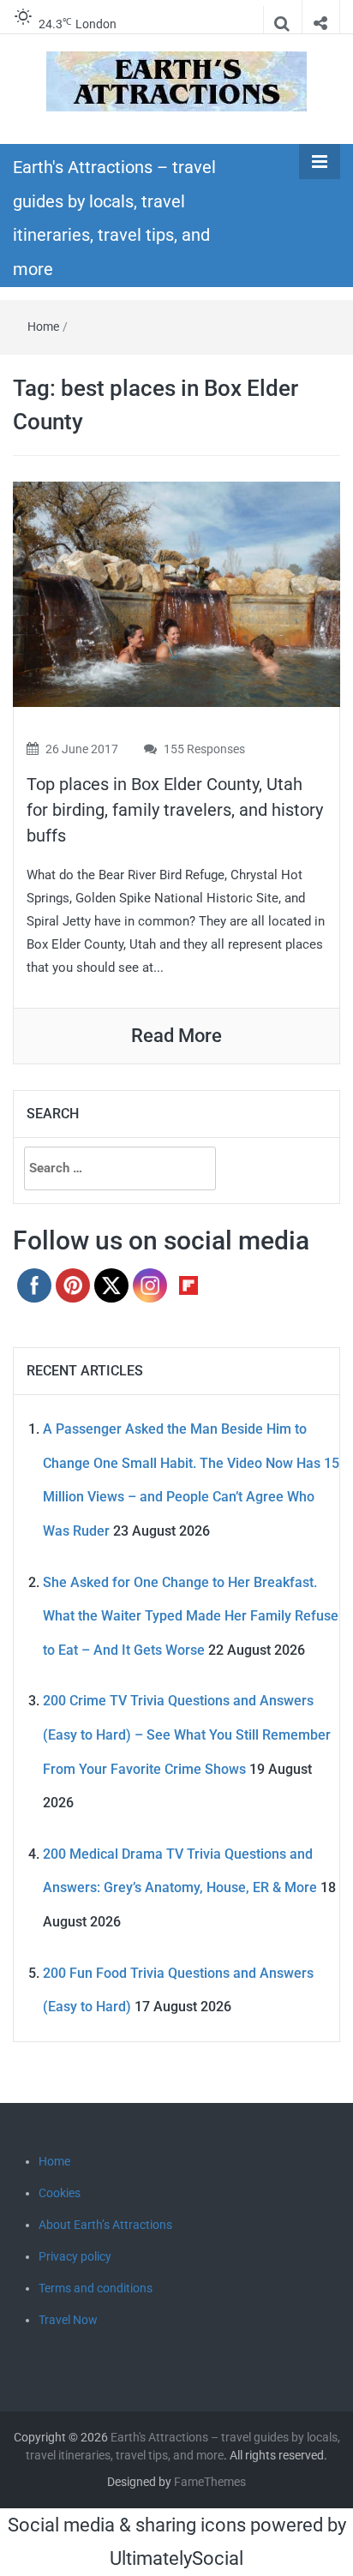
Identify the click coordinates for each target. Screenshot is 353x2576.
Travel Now (68, 2320)
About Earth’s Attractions (105, 2225)
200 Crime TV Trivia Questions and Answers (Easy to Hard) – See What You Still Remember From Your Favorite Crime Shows (187, 1734)
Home (43, 326)
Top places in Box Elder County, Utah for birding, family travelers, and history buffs (175, 810)
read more (176, 1036)
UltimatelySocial (176, 2558)
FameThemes (210, 2482)
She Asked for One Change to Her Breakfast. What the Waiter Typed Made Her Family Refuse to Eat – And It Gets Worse (191, 1616)
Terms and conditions (96, 2288)
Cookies (60, 2193)
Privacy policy (75, 2256)
